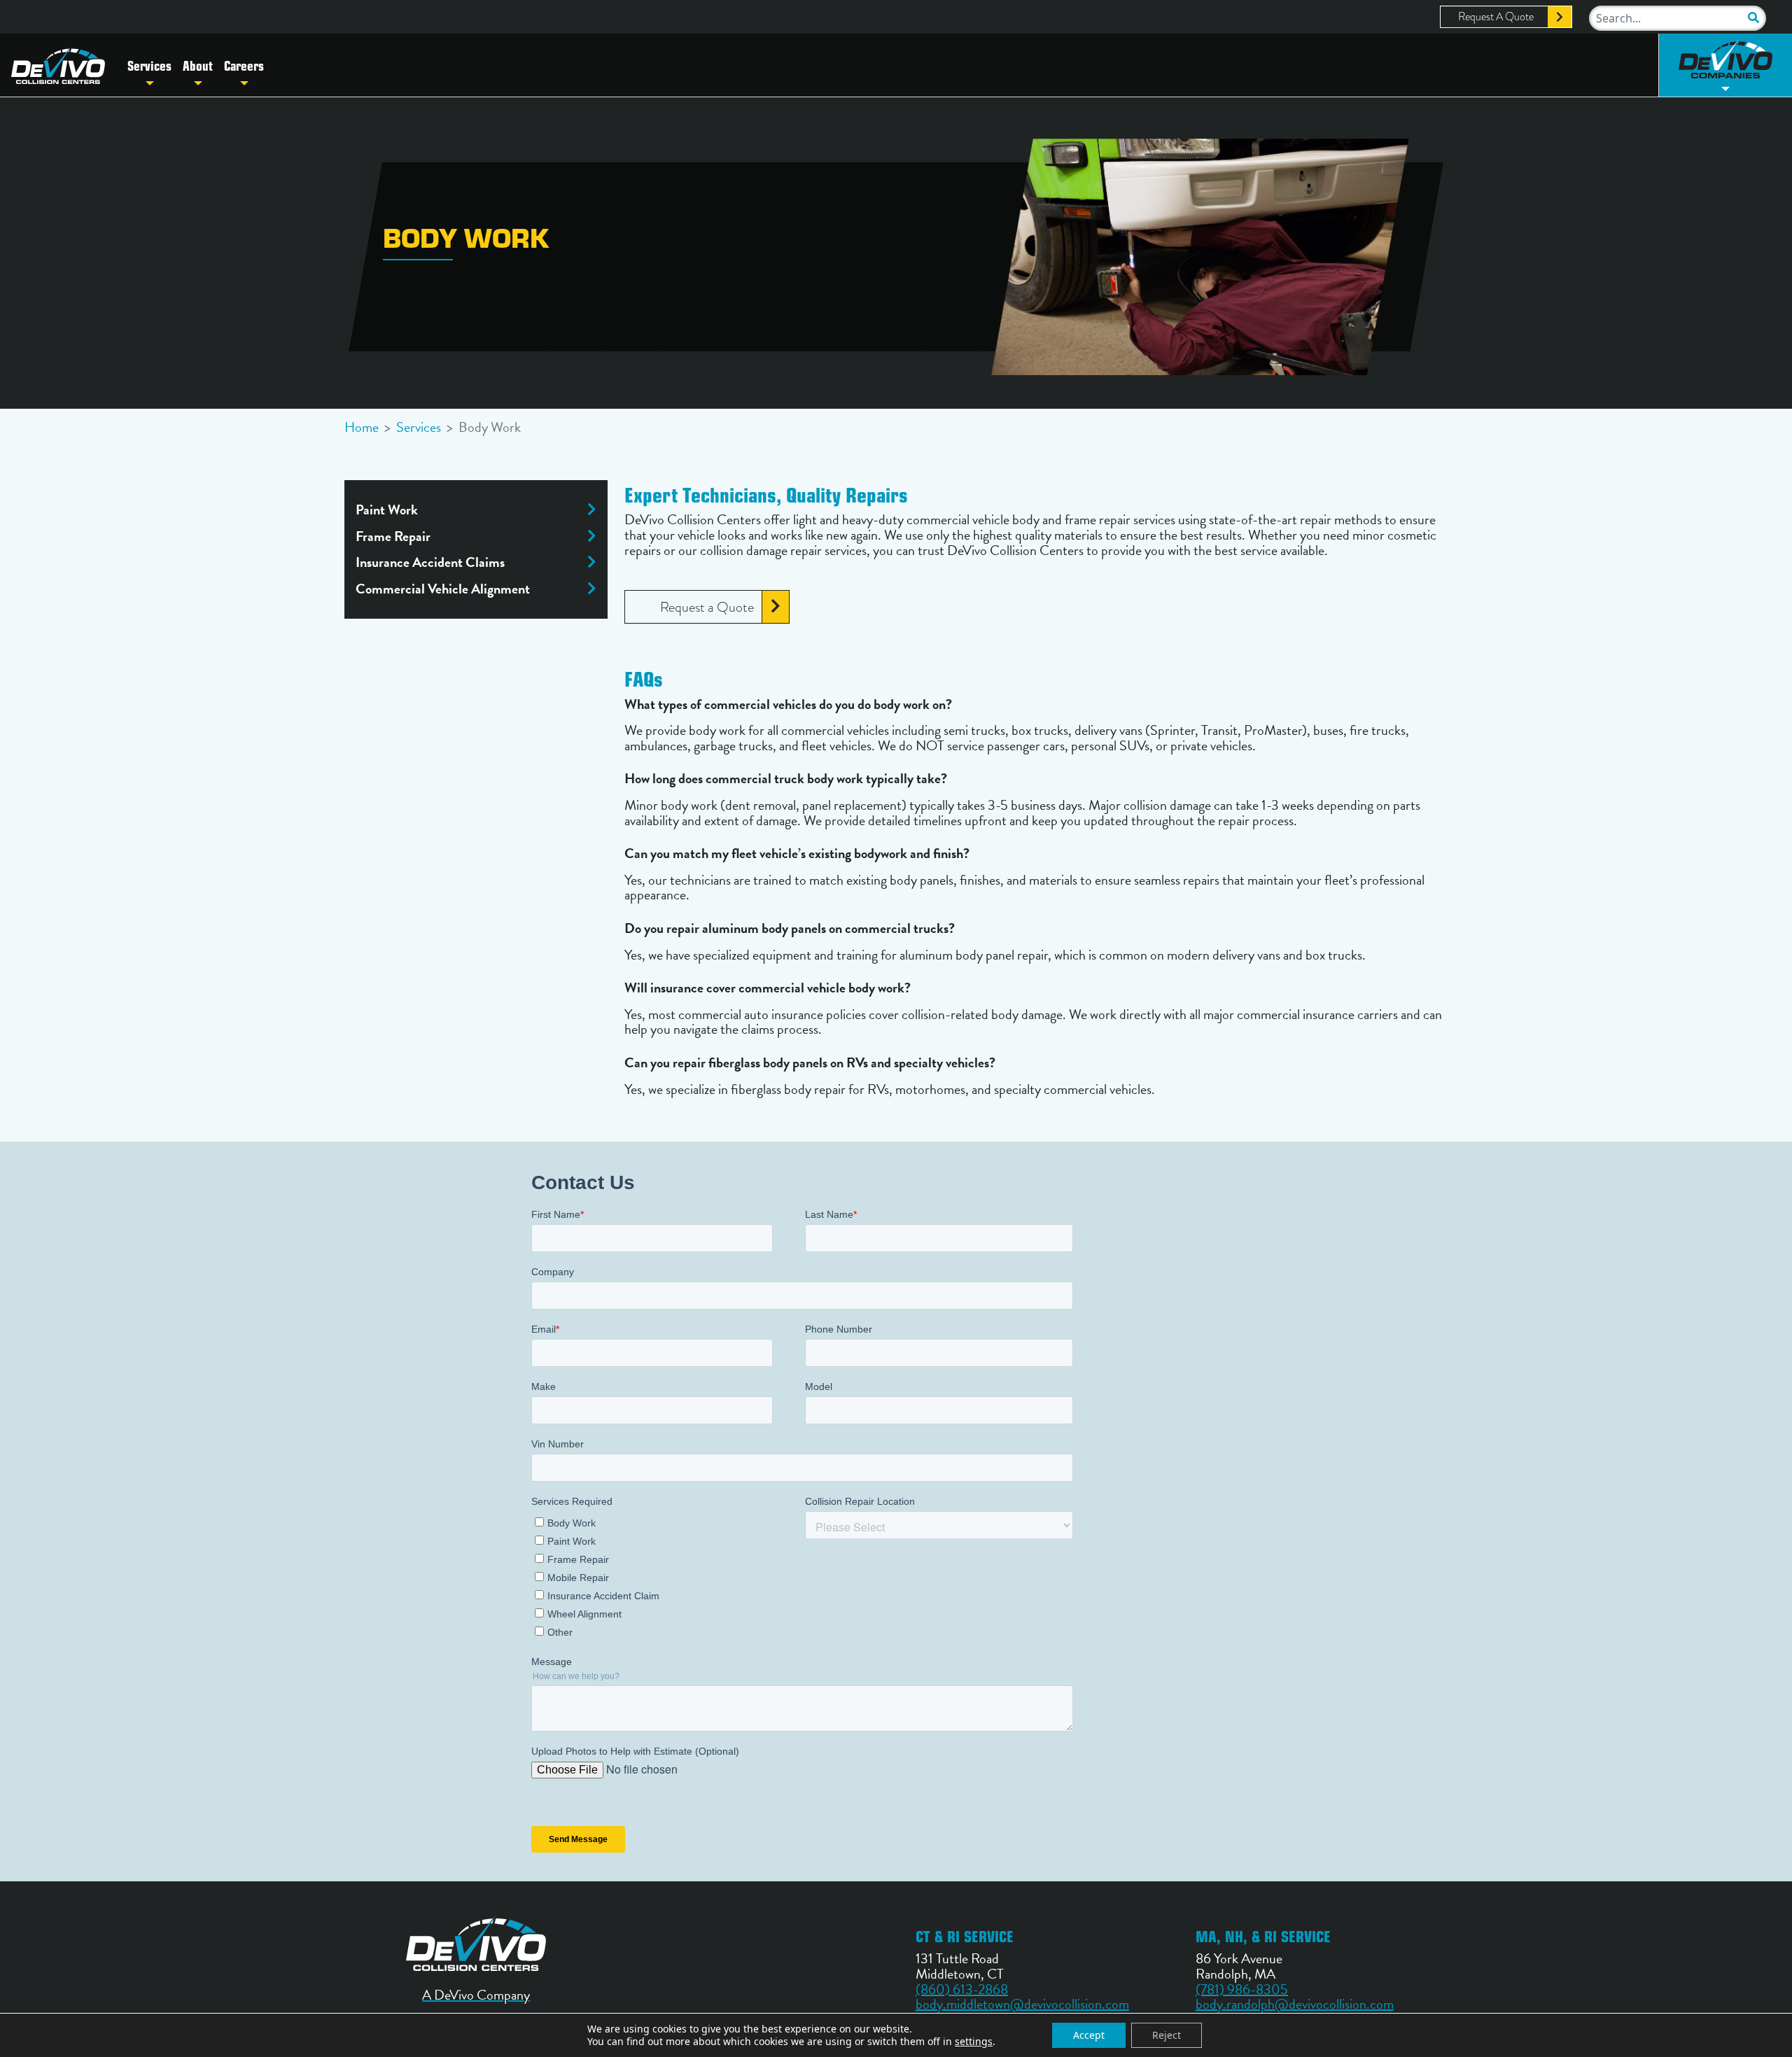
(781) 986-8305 (1242, 1989)
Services (149, 65)
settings (974, 2042)
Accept (1089, 2035)
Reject (1167, 2035)
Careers (244, 65)
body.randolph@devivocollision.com (1295, 2004)
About (198, 65)
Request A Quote (1496, 17)
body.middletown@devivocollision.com (1022, 2004)
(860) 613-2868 (962, 1989)
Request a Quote (707, 607)
